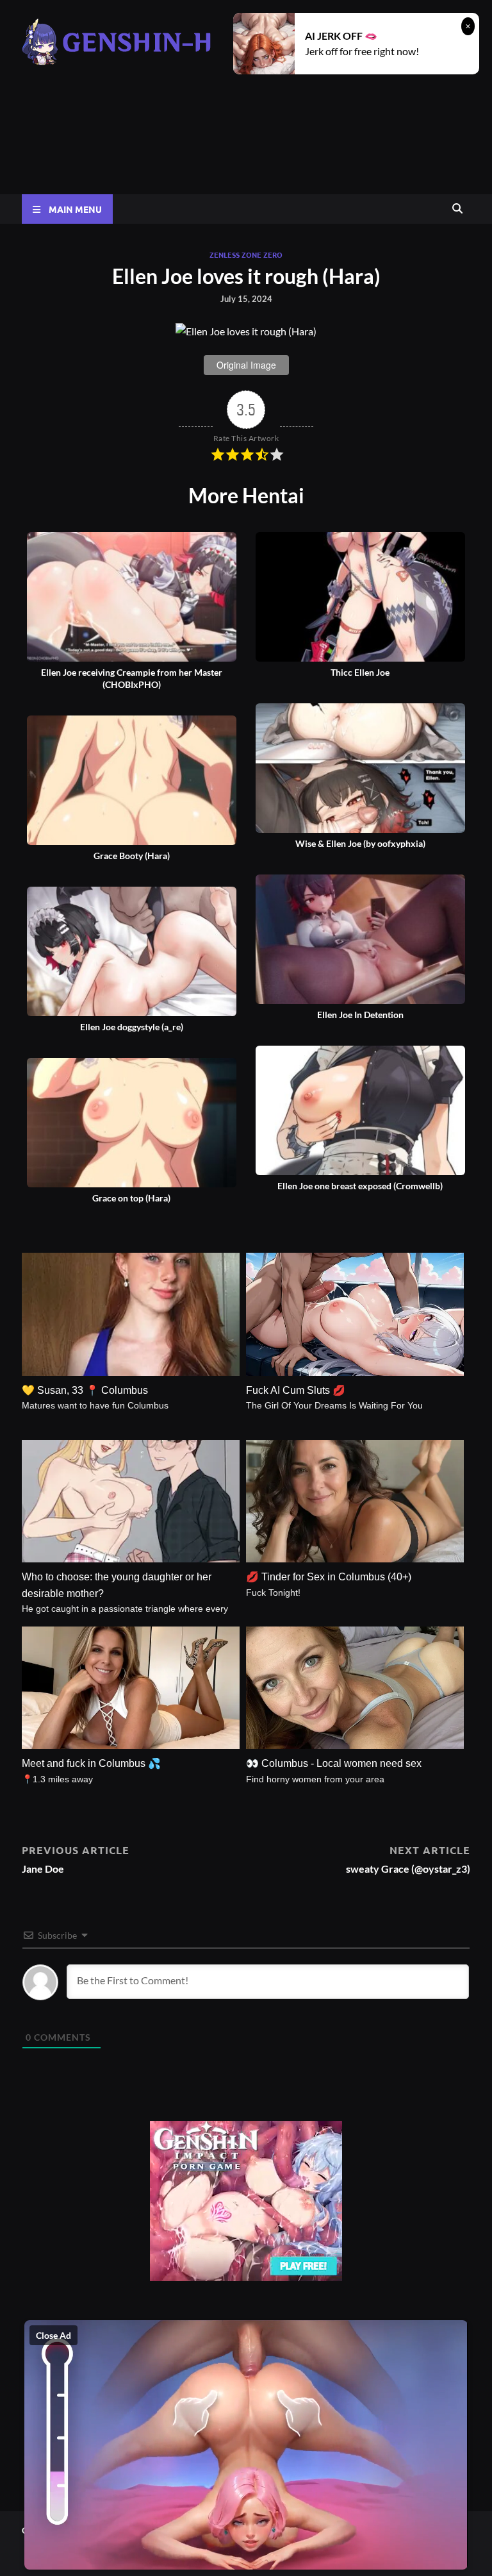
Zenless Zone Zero (246, 255)
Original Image (246, 365)
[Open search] (457, 209)
